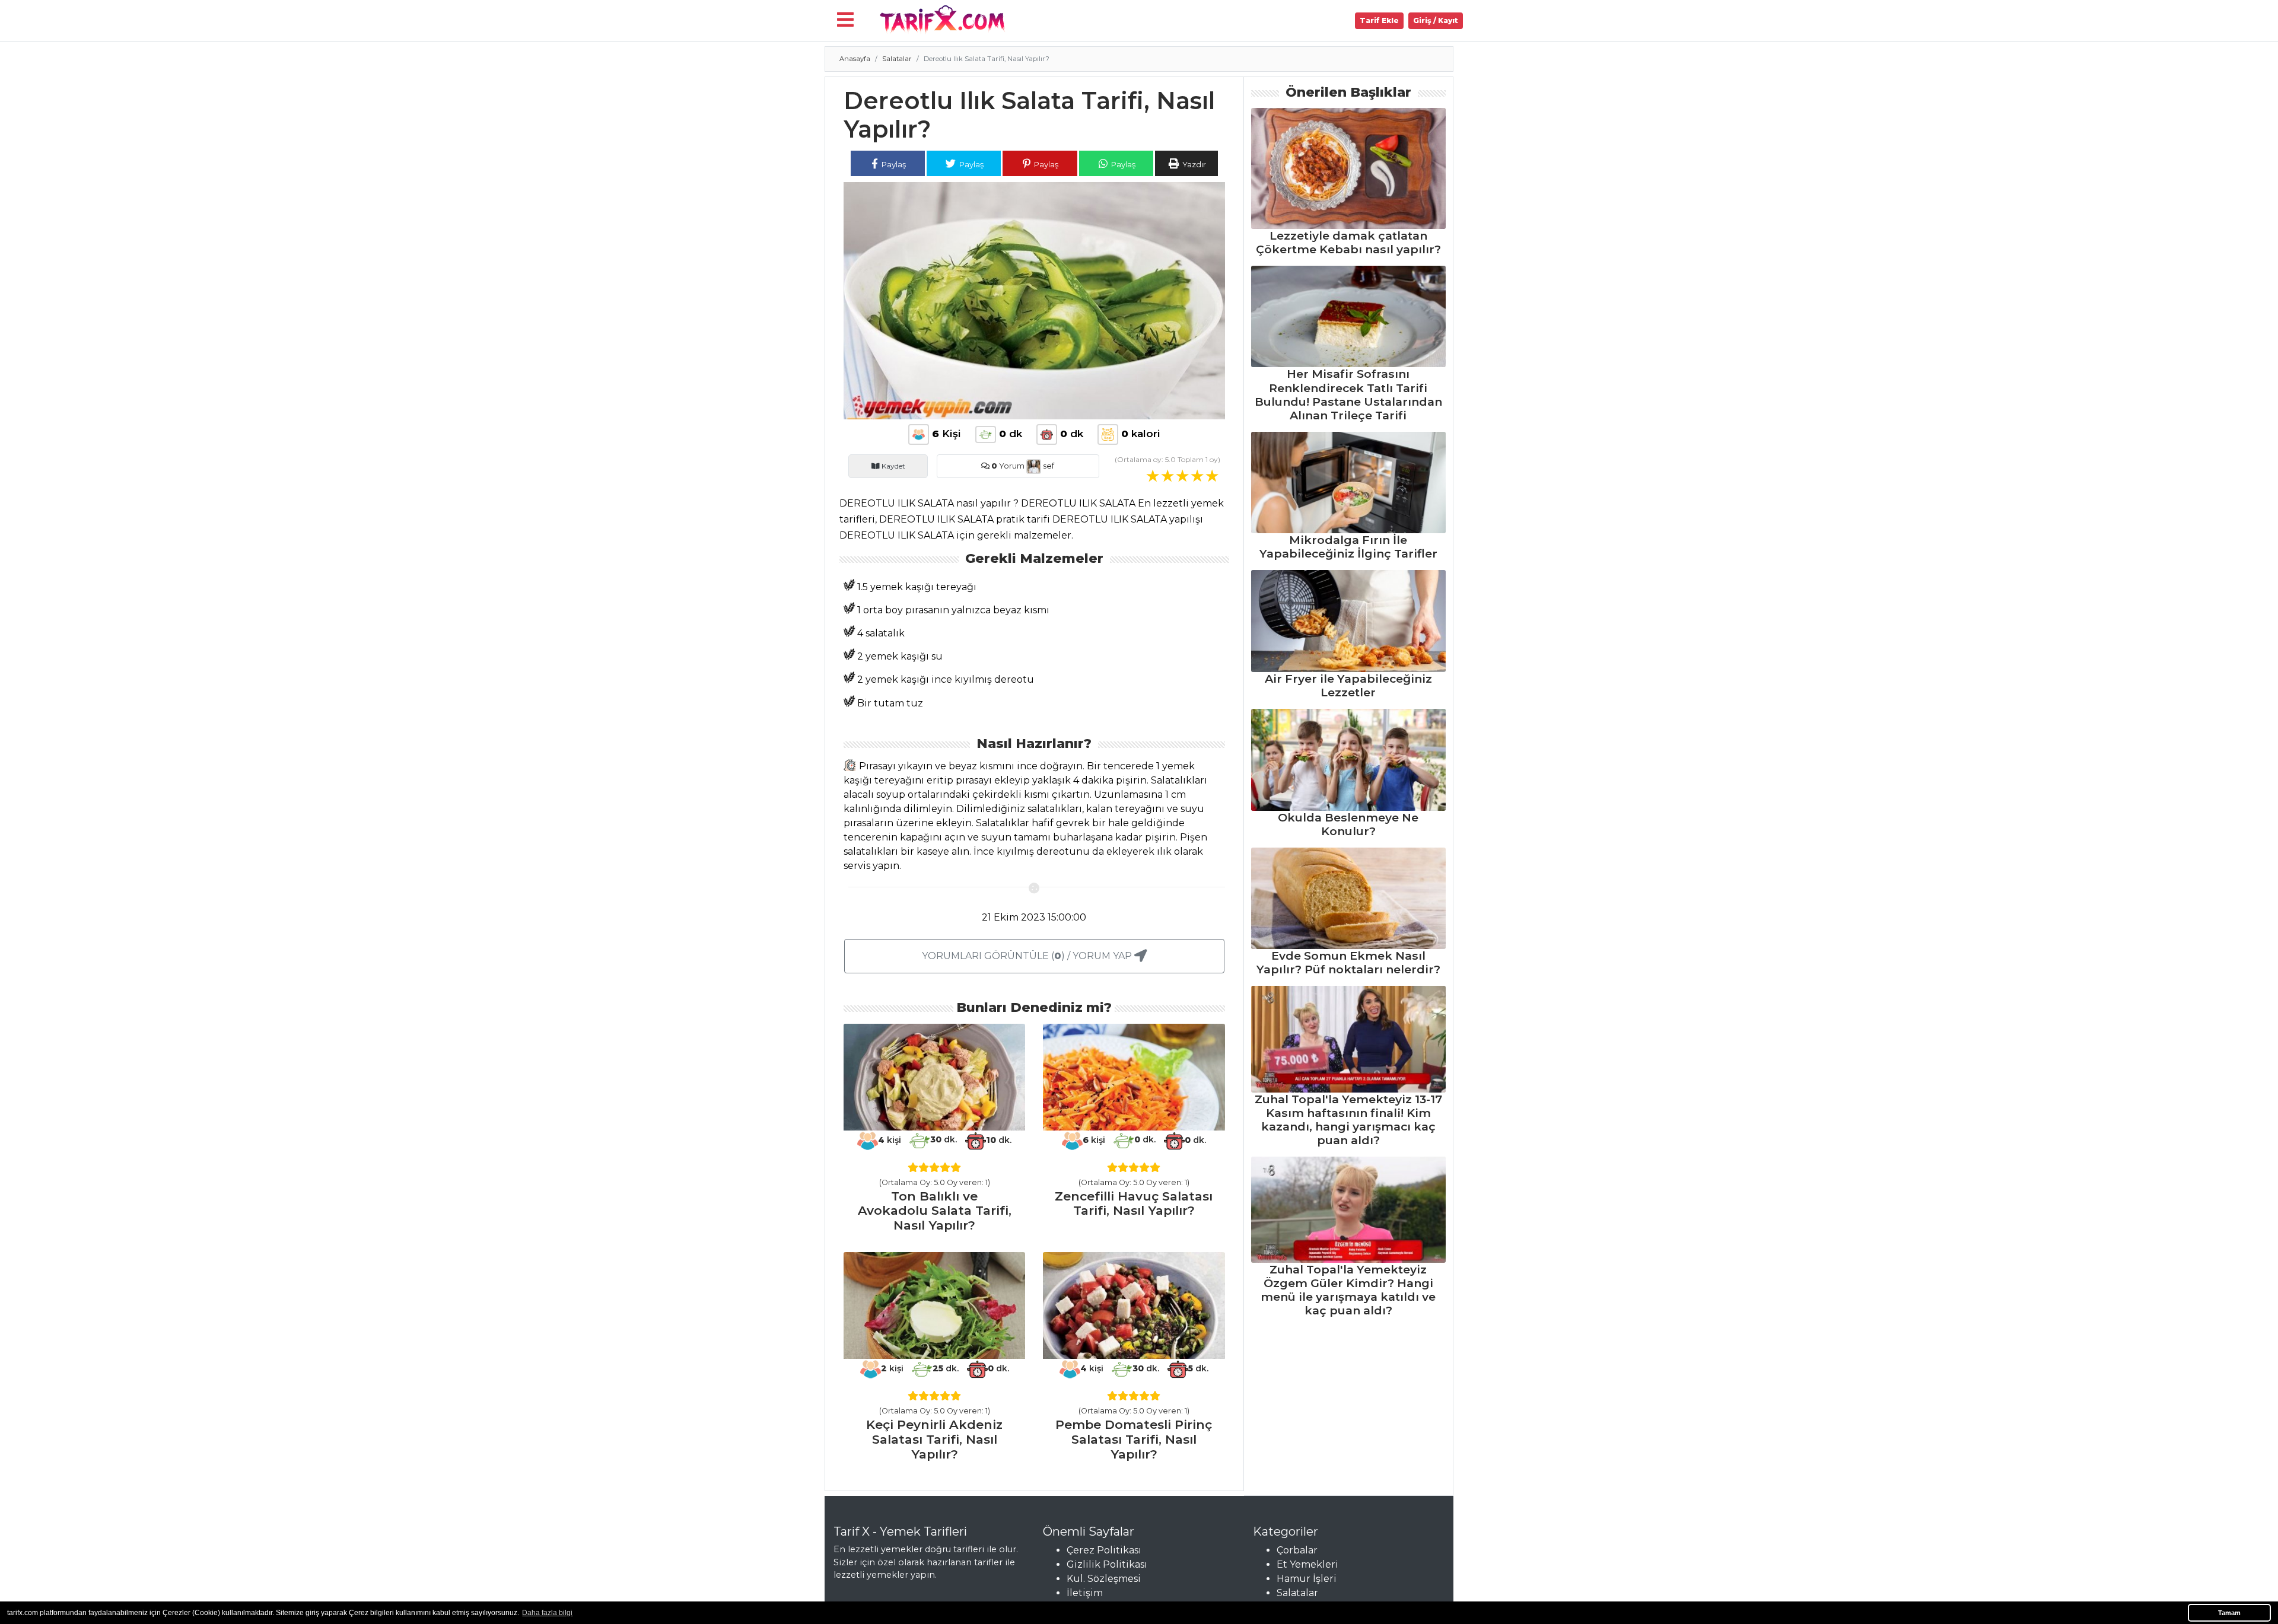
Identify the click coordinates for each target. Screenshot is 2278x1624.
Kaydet (893, 466)
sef (1048, 466)
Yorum (1008, 466)
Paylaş (893, 164)
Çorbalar (1297, 1550)
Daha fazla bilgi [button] (547, 1613)
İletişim (1085, 1593)
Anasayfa (855, 59)
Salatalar (897, 59)
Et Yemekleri (1307, 1564)
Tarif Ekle (1379, 20)
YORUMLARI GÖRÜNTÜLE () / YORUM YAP (1028, 956)
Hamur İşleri (1307, 1579)
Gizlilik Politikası (1107, 1564)
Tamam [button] (2229, 1613)
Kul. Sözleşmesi (1104, 1579)
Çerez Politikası (1104, 1550)
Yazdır (1193, 164)
